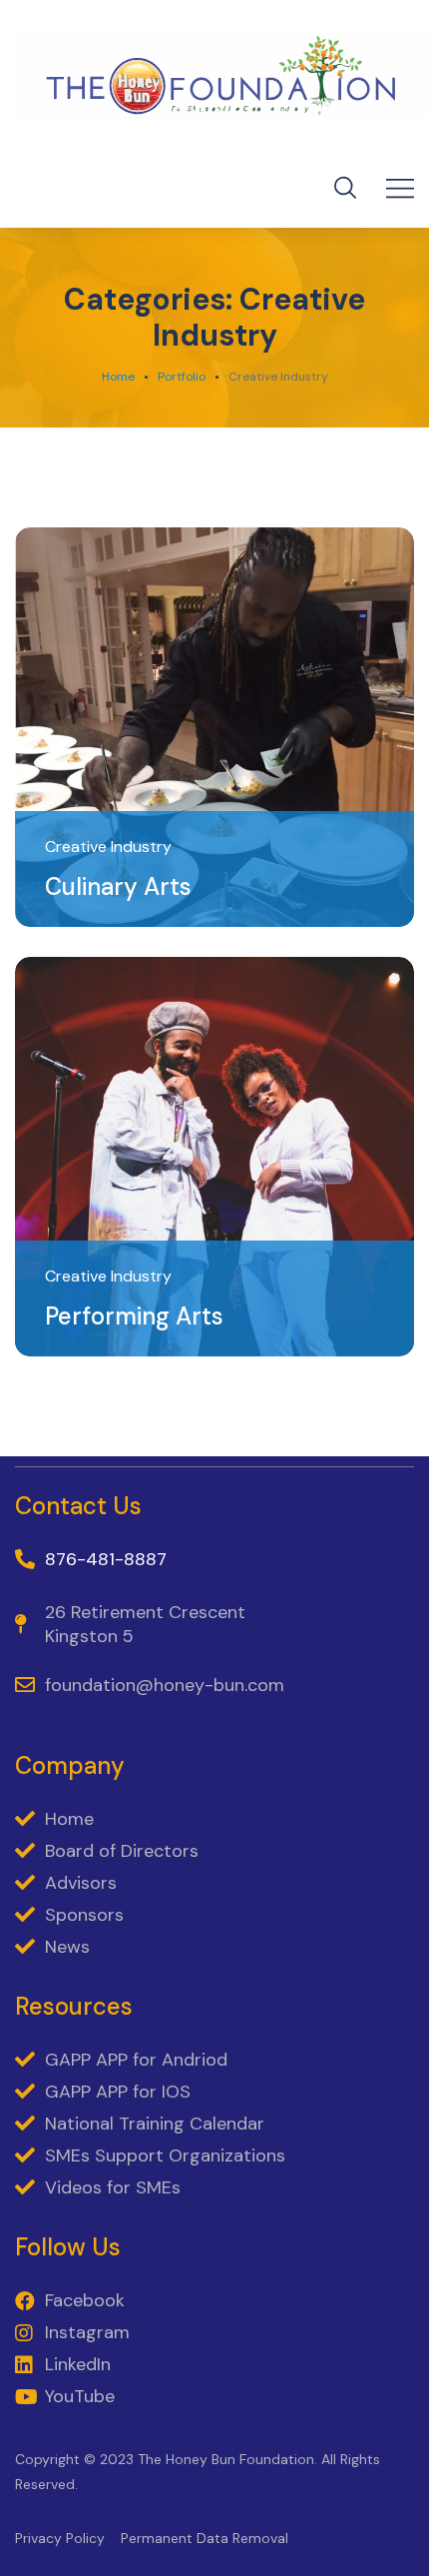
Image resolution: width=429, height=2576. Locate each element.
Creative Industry (108, 847)
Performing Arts (134, 1316)
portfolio (182, 377)
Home (118, 377)
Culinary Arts (118, 886)
